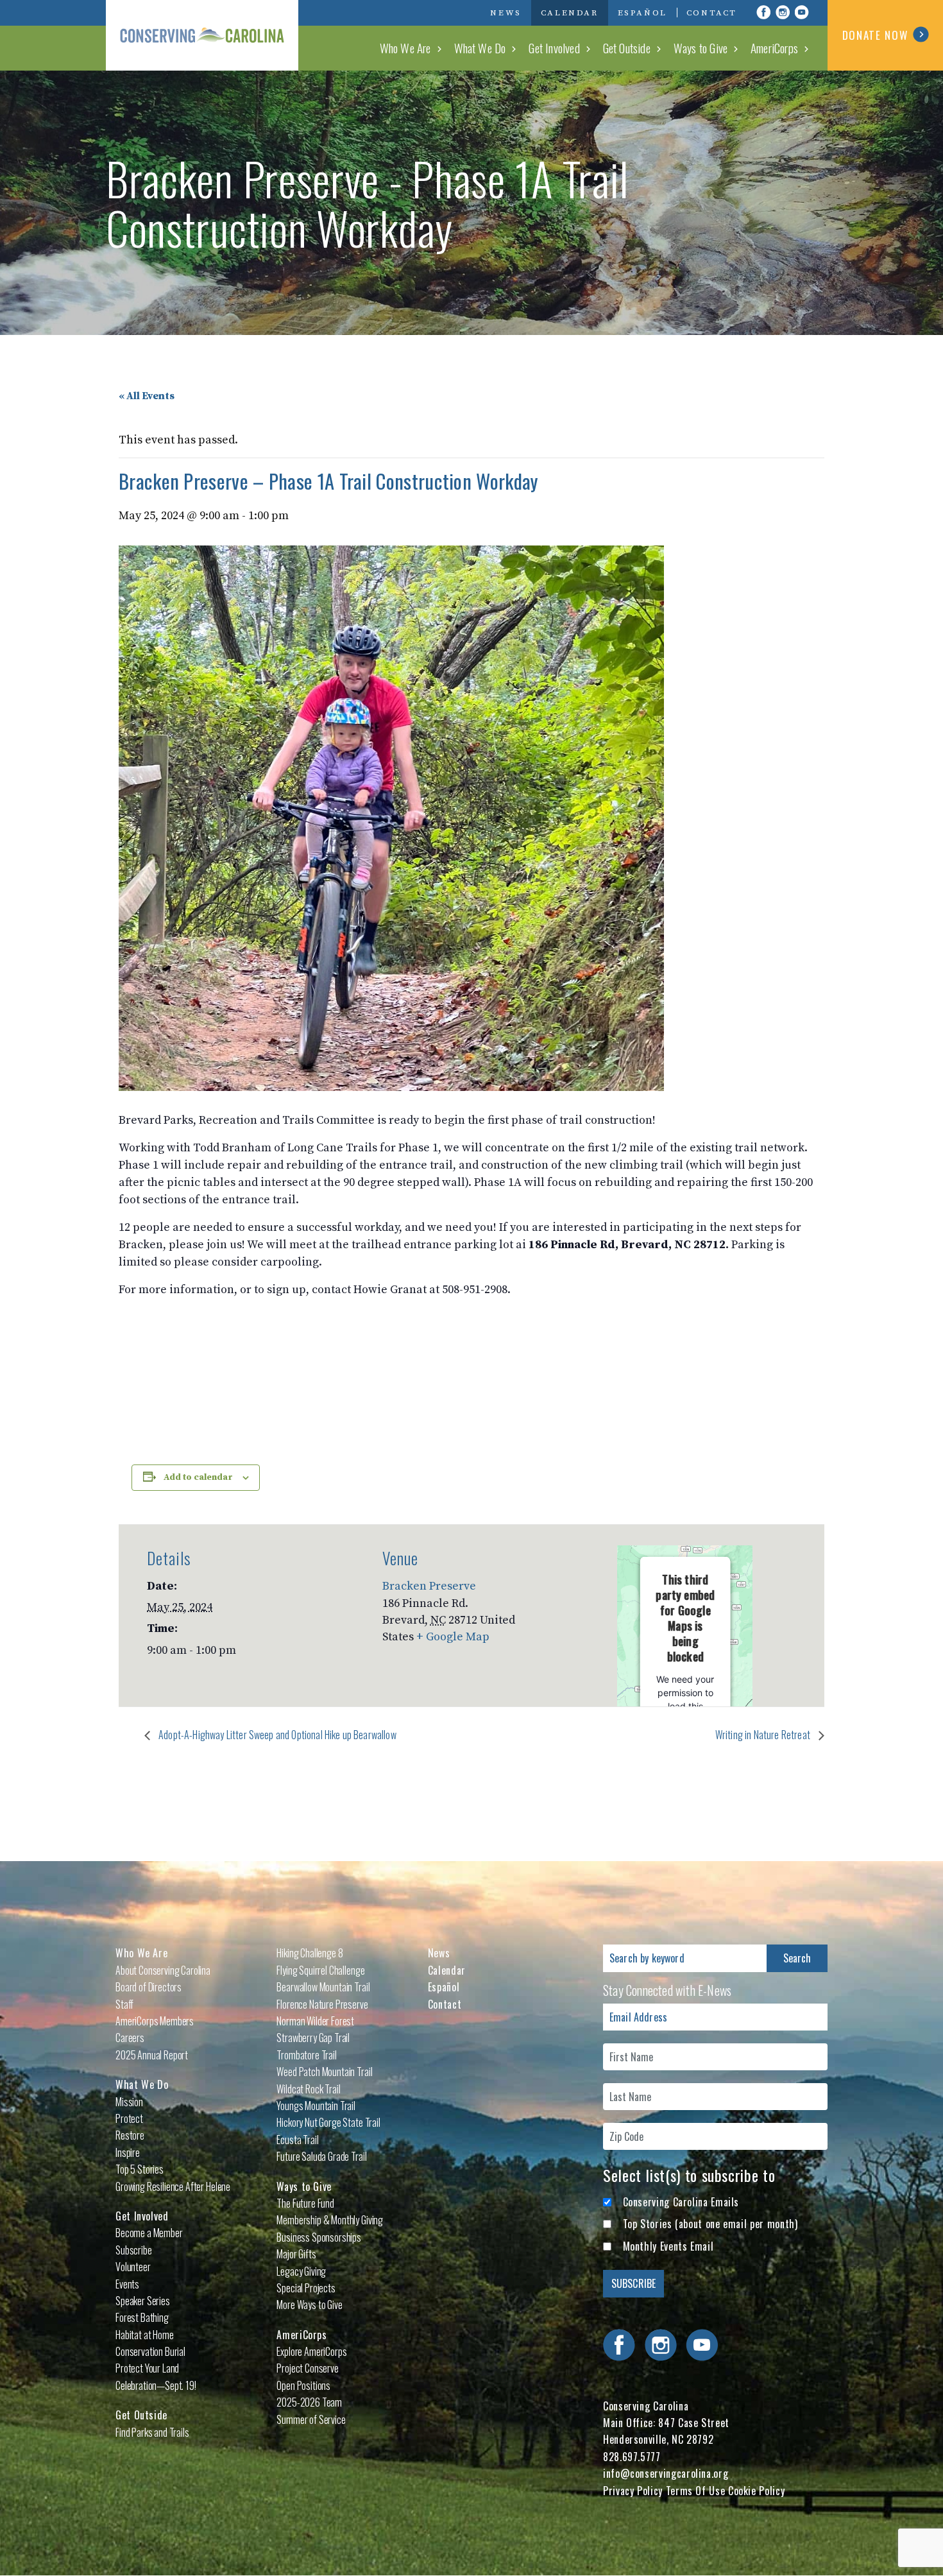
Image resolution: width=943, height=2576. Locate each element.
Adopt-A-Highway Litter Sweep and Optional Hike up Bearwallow (276, 1735)
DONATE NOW (875, 35)
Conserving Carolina (202, 35)
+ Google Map (453, 1637)
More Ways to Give (309, 2305)
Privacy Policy (633, 2491)
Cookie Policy (756, 2491)
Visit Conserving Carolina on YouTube (802, 12)
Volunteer (133, 2267)
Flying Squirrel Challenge (320, 1970)
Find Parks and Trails (152, 2432)
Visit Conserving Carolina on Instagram (783, 12)
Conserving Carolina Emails (681, 2202)
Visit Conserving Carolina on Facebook (763, 12)
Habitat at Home (145, 2335)
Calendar (570, 13)
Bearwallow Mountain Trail (323, 1987)
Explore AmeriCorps (311, 2351)
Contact (712, 13)
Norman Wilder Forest (315, 2021)
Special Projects (306, 2288)
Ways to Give (701, 47)
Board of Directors (149, 1987)
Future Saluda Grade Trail (321, 2156)
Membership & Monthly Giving (330, 2220)
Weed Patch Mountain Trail (324, 2072)
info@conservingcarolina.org (666, 2473)
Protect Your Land (147, 2368)
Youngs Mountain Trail (316, 2106)
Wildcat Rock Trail (308, 2089)
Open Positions (303, 2385)
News (505, 13)
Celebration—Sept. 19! (156, 2385)
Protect (129, 2118)
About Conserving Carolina (163, 1970)
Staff (124, 2004)
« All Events (147, 396)
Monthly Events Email (668, 2246)
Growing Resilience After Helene (173, 2186)
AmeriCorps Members (155, 2021)
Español (642, 13)
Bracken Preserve (429, 1586)
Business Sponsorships (319, 2237)
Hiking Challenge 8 (310, 1953)
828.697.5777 (632, 2457)
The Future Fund (305, 2203)
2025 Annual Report (152, 2055)
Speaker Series (143, 2301)
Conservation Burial (150, 2351)
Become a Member (149, 2233)
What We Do (480, 47)
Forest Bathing (142, 2317)
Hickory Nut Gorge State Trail (328, 2122)
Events (127, 2284)
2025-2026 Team (309, 2402)
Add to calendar (198, 1477)
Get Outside (627, 47)
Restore (130, 2135)
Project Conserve (307, 2368)
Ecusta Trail (297, 2140)
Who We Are (405, 47)
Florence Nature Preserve (322, 2004)
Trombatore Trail (306, 2055)
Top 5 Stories (140, 2169)
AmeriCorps (774, 47)
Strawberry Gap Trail (313, 2038)
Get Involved (554, 47)
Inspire (128, 2152)
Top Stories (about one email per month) (710, 2224)
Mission (129, 2102)
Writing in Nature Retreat (764, 1735)
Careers (130, 2038)
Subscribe (134, 2250)
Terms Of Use (696, 2491)
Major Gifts (296, 2254)
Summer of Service (311, 2419)
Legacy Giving (301, 2271)
